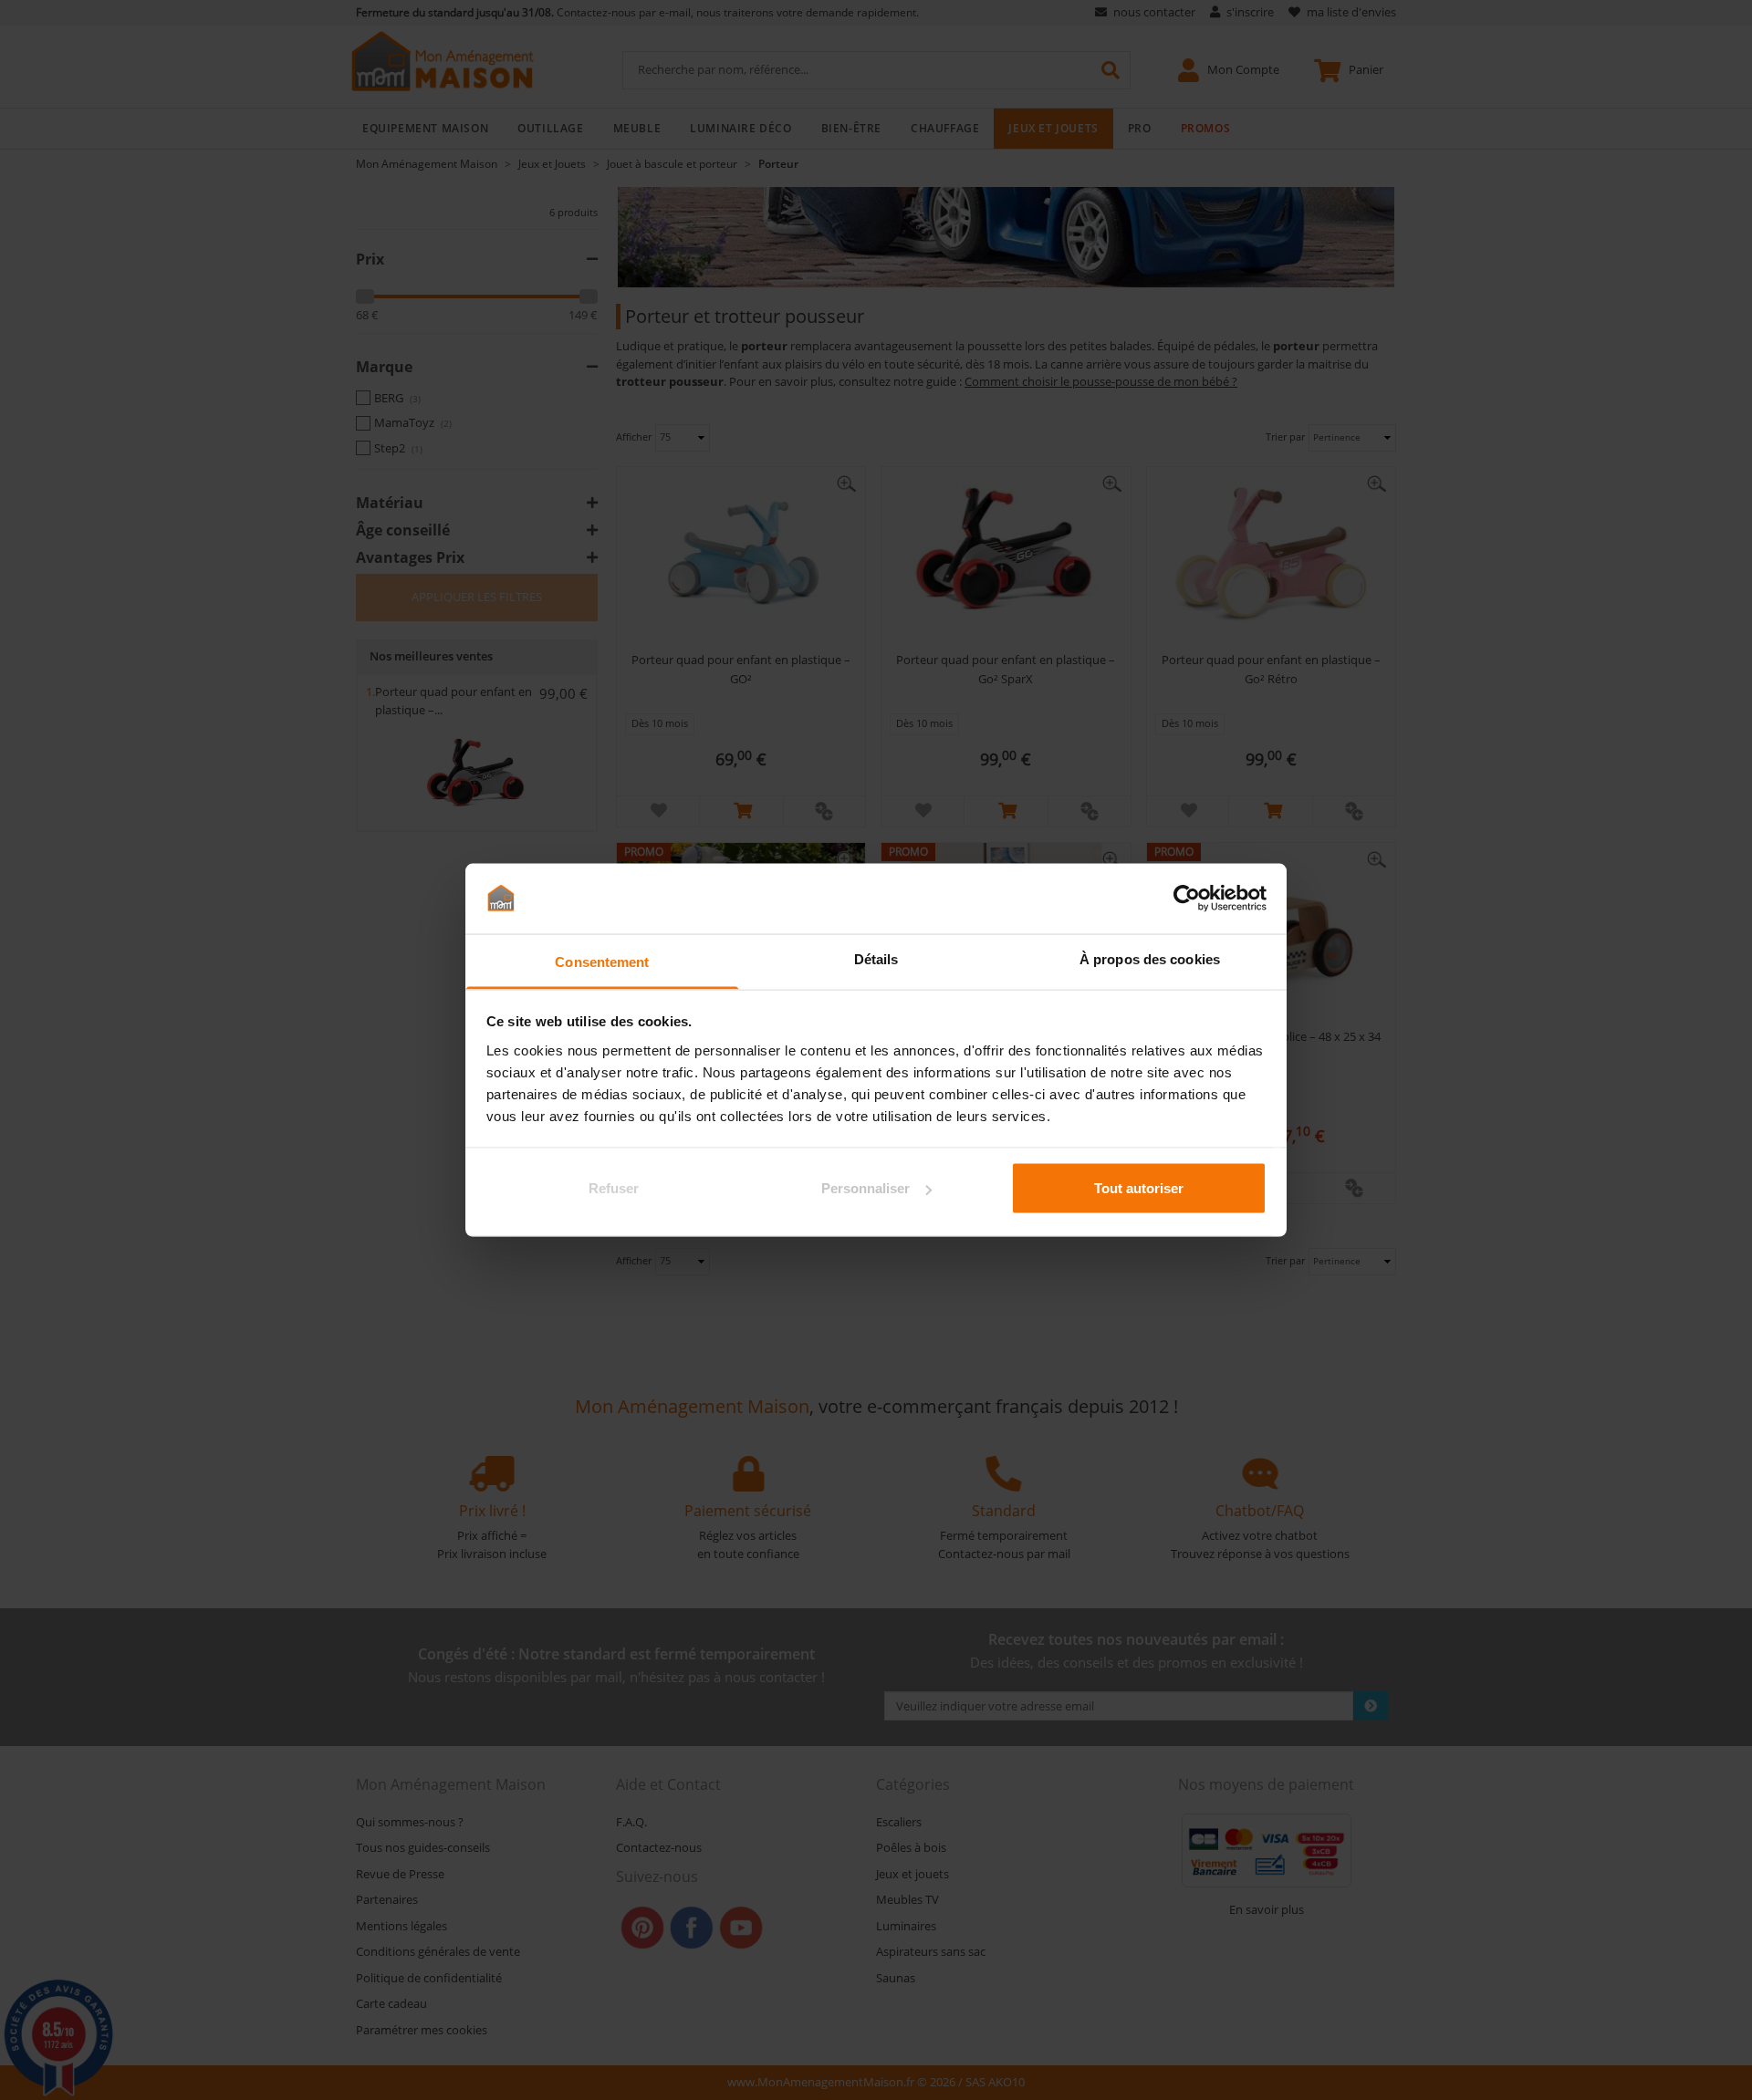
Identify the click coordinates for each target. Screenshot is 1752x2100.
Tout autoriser (1139, 1188)
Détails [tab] (876, 958)
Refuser (614, 1188)
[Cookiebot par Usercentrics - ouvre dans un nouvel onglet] (1187, 899)
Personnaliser (866, 1188)
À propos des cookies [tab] (1150, 958)
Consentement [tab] (602, 961)
